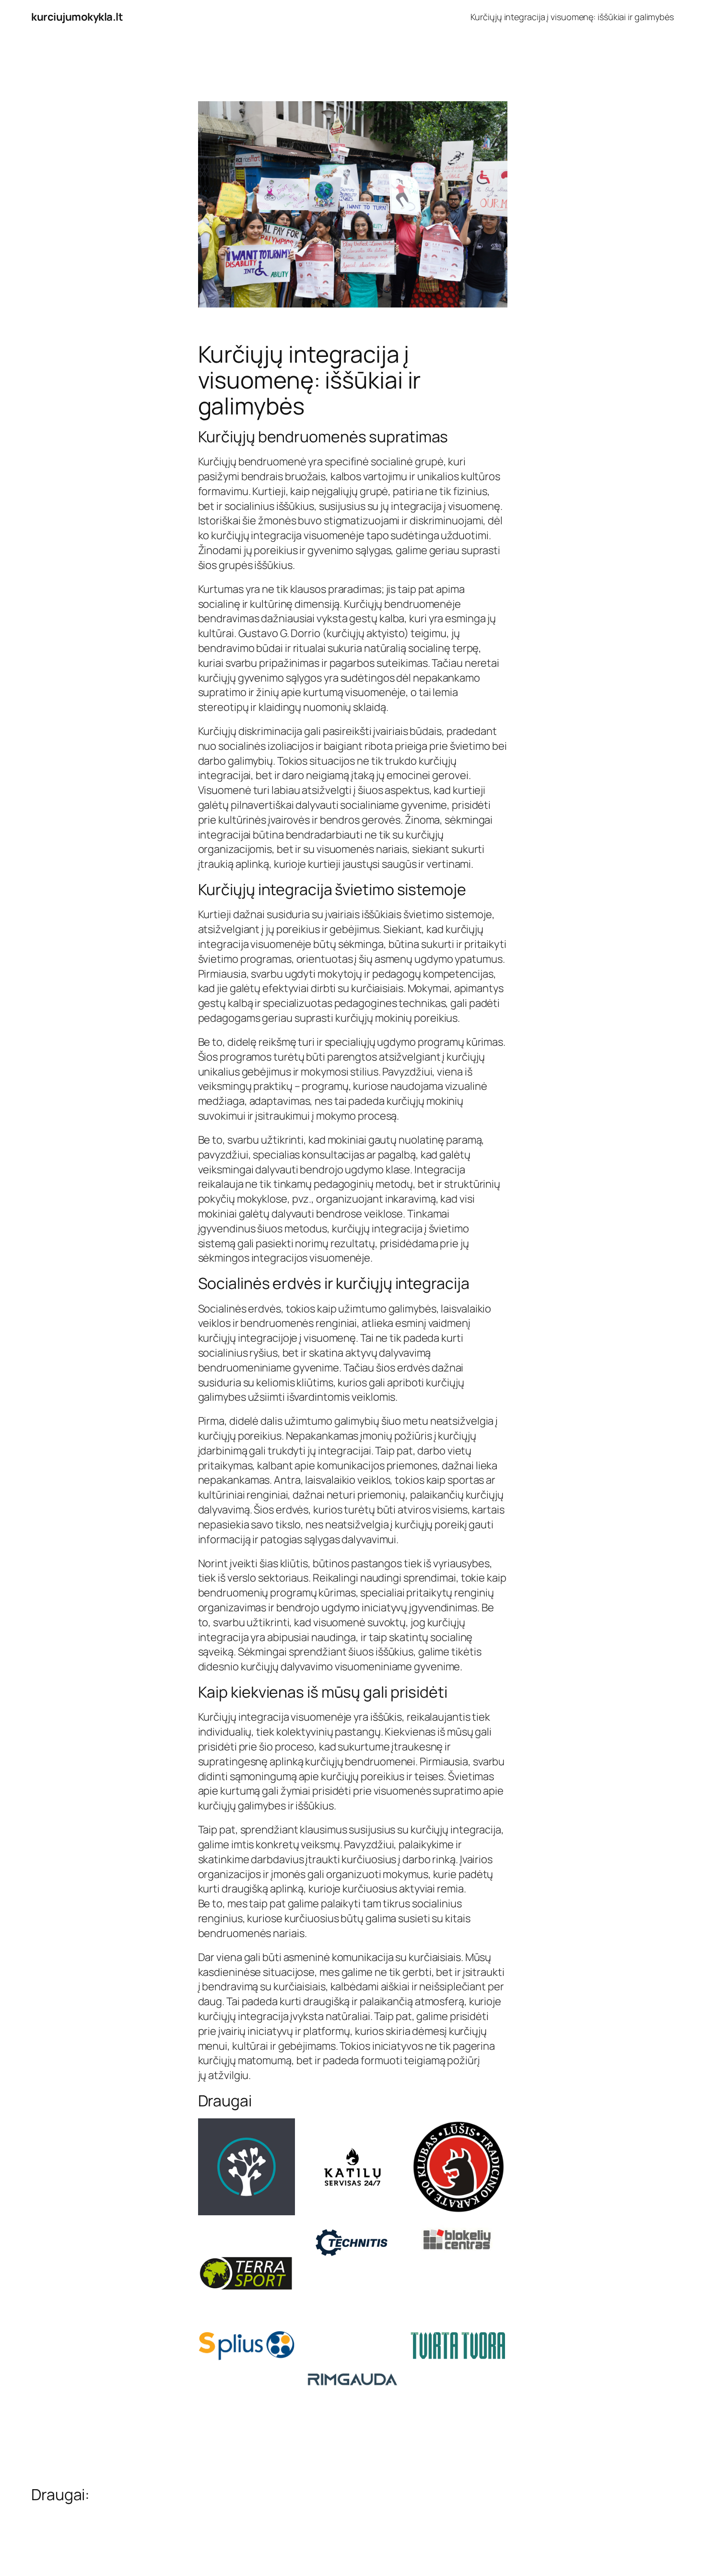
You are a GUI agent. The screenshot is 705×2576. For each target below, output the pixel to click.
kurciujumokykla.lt (77, 17)
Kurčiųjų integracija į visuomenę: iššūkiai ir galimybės (572, 17)
